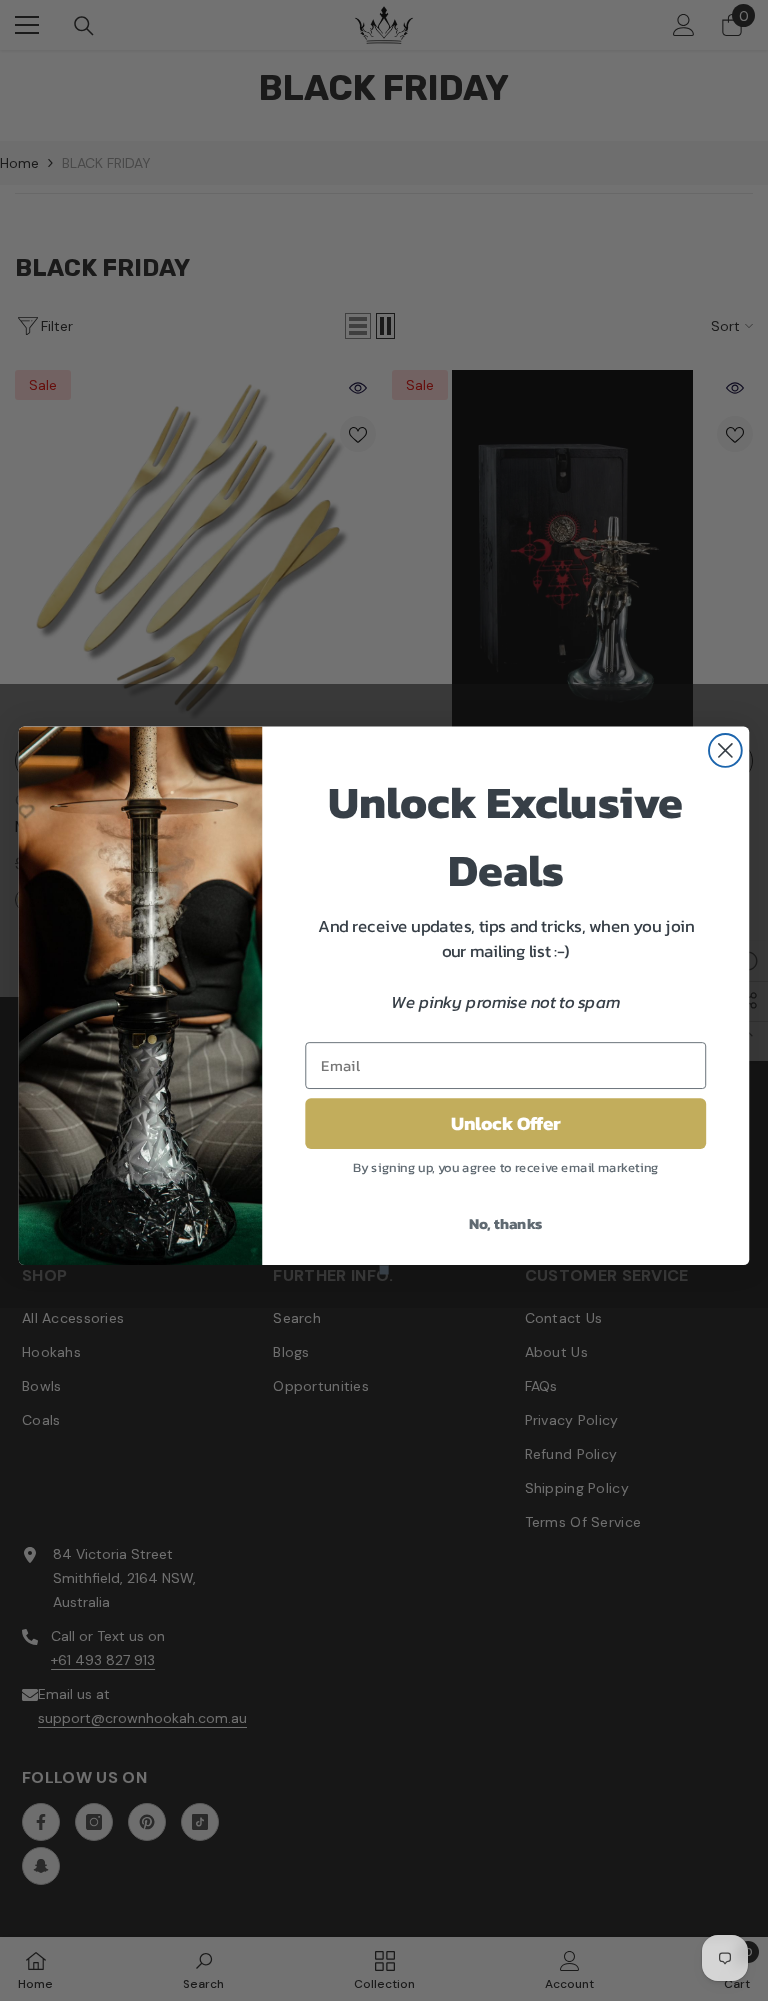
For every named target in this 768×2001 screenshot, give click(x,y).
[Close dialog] (725, 750)
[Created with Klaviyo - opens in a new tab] (383, 1269)
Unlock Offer (506, 1124)
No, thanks (506, 1224)
